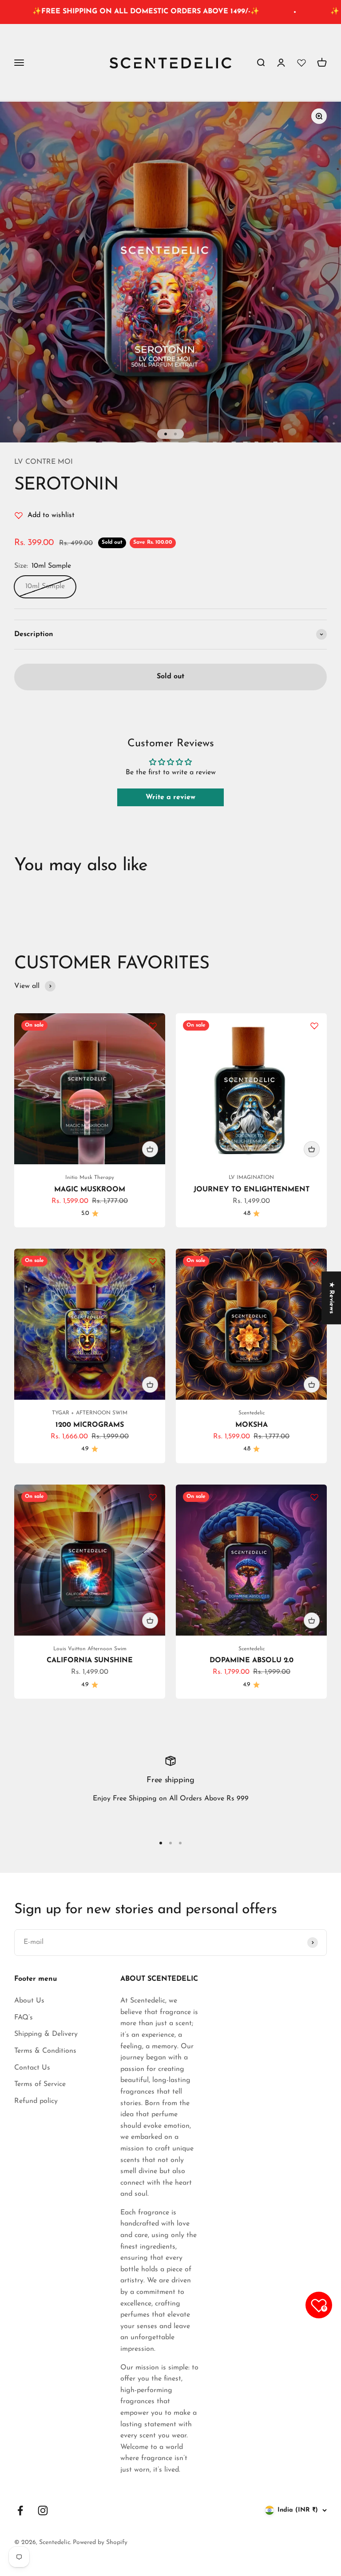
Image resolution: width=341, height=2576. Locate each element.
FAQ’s (24, 2018)
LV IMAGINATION (251, 1178)
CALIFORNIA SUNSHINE (90, 1660)
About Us (29, 2001)
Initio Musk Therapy (90, 1178)
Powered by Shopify (100, 2542)
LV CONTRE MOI (44, 462)
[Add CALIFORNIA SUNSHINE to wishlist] (153, 1497)
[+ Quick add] (150, 1149)
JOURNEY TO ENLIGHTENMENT (252, 1190)
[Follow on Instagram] (43, 2510)
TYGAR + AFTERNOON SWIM (90, 1413)
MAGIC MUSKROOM (90, 1190)
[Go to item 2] (175, 434)
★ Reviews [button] (331, 1298)
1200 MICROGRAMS (90, 1425)
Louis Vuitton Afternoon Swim (90, 1649)
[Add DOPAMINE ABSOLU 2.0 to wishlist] (314, 1497)
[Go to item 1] (166, 434)
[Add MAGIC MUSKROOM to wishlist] (153, 1026)
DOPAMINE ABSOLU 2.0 (252, 1660)
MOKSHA (252, 1425)
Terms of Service (40, 2084)
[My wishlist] (301, 63)
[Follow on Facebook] (20, 2510)
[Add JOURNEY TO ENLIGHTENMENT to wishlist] (314, 1026)
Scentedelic (252, 1413)
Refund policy (36, 2101)
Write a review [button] (170, 797)
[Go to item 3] (180, 1843)
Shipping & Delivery (46, 2034)
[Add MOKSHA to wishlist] (314, 1261)
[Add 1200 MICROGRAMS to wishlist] (153, 1261)
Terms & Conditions (45, 2051)
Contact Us (32, 2068)
